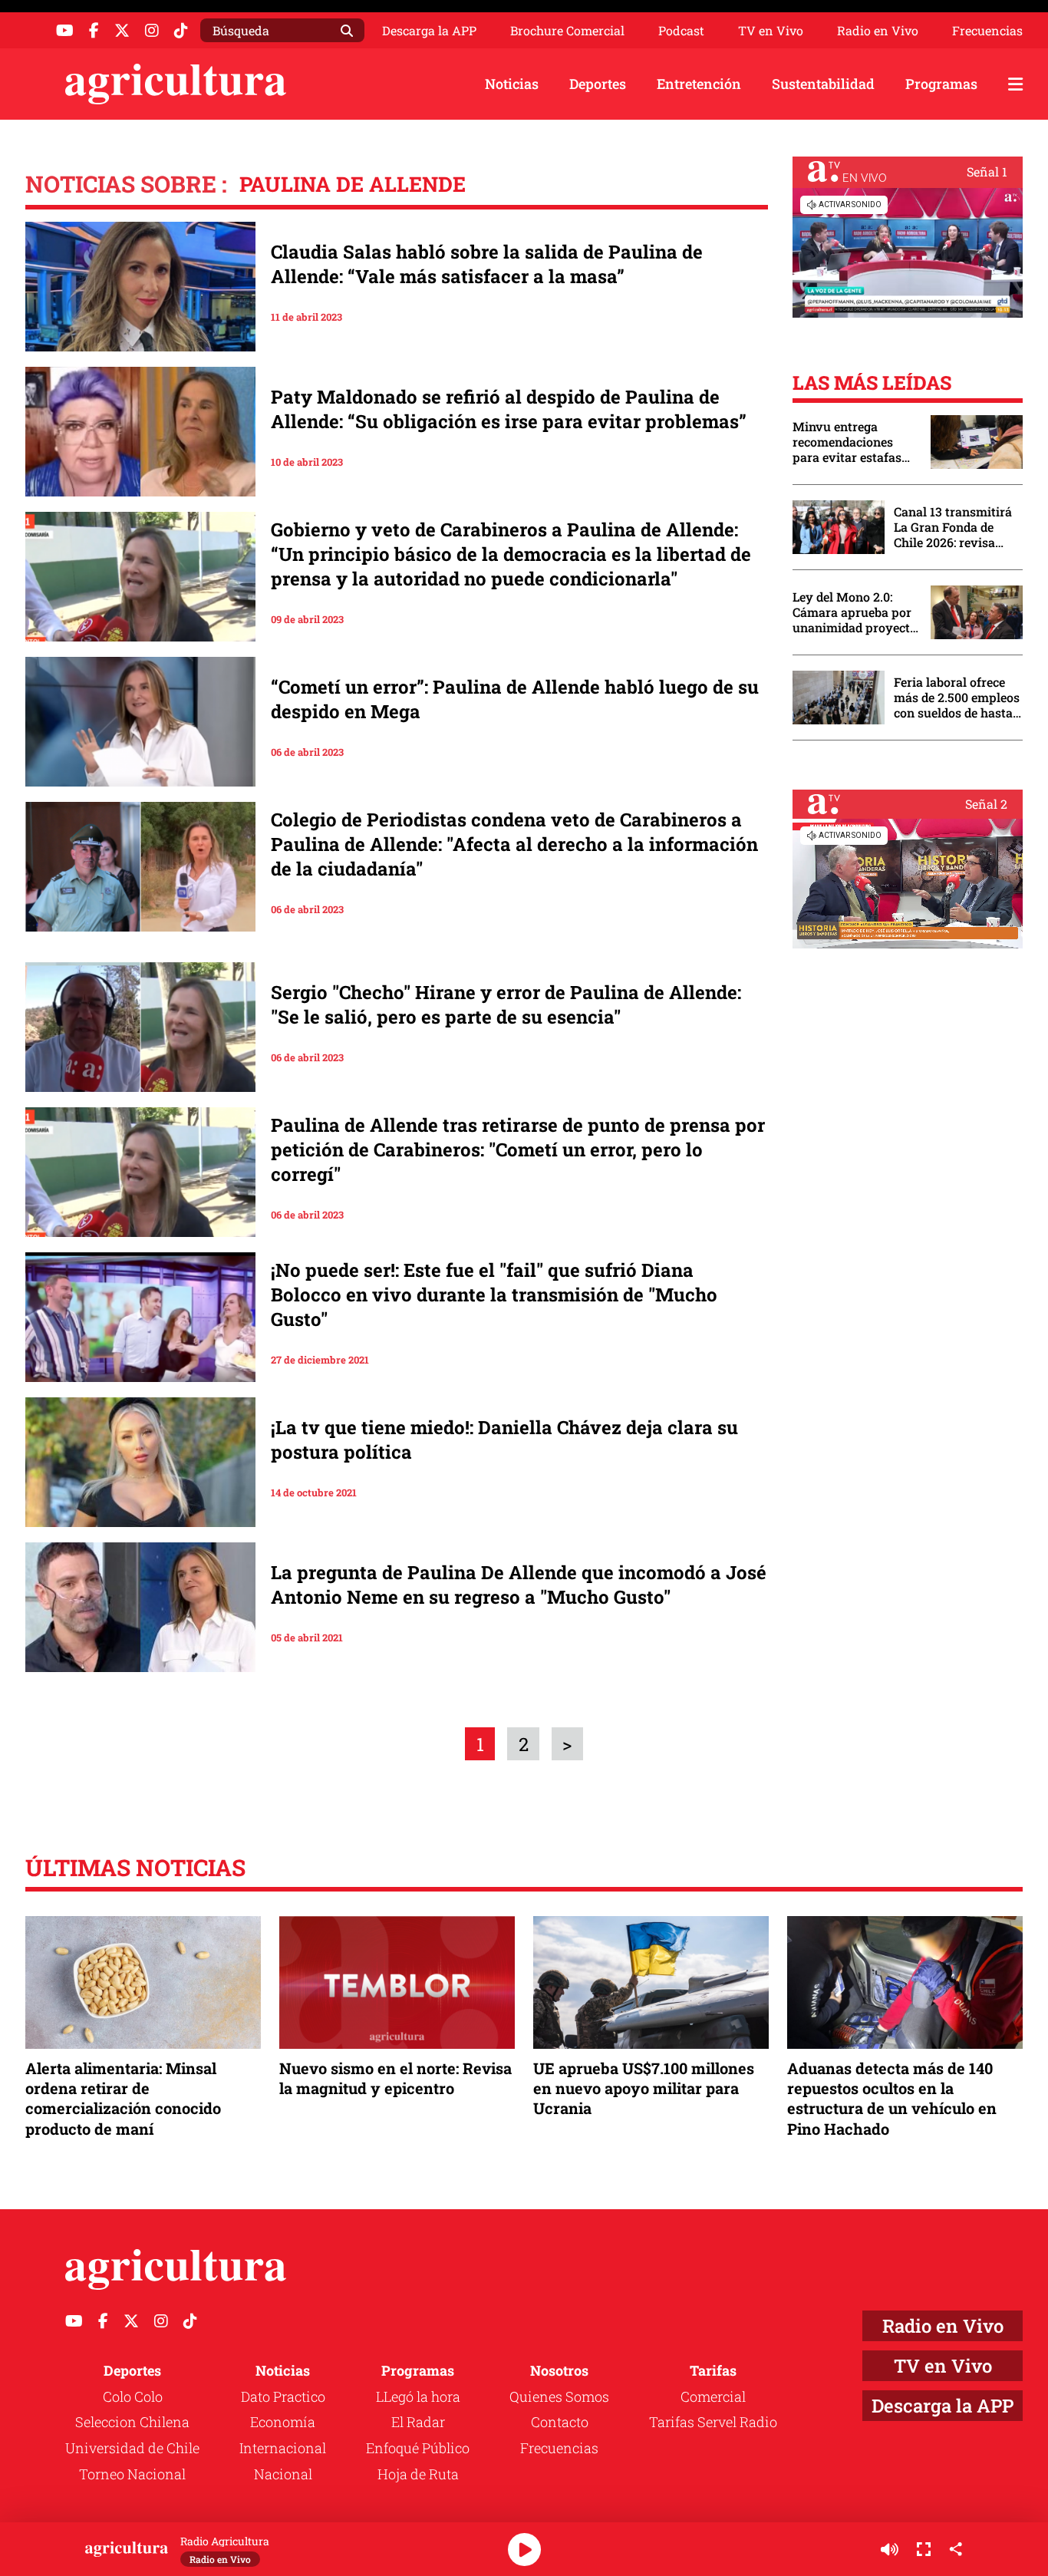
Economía (283, 2422)
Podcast (681, 31)
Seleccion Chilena (132, 2422)
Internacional (283, 2448)
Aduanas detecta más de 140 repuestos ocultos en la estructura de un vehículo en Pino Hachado (892, 2098)
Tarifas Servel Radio (713, 2422)
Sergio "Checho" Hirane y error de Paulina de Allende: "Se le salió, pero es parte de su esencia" (506, 1004)
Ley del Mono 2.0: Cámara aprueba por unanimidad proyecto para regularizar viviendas (855, 612)
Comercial (713, 2396)
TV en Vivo (771, 31)
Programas (941, 84)
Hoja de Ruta (418, 2474)
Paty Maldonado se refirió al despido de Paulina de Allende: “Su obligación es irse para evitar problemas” (509, 409)
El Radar (418, 2422)
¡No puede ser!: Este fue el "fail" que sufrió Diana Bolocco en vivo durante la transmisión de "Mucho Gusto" (494, 1295)
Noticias (512, 84)
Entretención (699, 84)
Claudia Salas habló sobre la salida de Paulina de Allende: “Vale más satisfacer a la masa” (487, 264)
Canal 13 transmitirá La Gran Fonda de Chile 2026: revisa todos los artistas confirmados (953, 527)
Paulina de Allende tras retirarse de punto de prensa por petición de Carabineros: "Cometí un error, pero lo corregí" (518, 1149)
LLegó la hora (418, 2396)
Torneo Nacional (132, 2474)
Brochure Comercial (567, 31)
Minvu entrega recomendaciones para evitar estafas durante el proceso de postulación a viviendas (854, 442)
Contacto (560, 2422)
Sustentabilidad (823, 84)
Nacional (283, 2474)
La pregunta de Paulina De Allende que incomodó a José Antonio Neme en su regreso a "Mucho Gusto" (519, 1585)
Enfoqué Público (418, 2448)
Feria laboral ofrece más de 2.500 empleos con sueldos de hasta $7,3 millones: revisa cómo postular (957, 698)
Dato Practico (283, 2396)
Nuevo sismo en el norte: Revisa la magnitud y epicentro (395, 2078)
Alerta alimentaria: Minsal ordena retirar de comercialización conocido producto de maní (123, 2098)
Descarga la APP (429, 30)
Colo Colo (133, 2396)
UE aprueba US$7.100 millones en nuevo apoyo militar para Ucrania (644, 2088)
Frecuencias (987, 31)
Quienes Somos (559, 2396)
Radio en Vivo (878, 31)
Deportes (598, 84)
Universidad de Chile (132, 2448)
